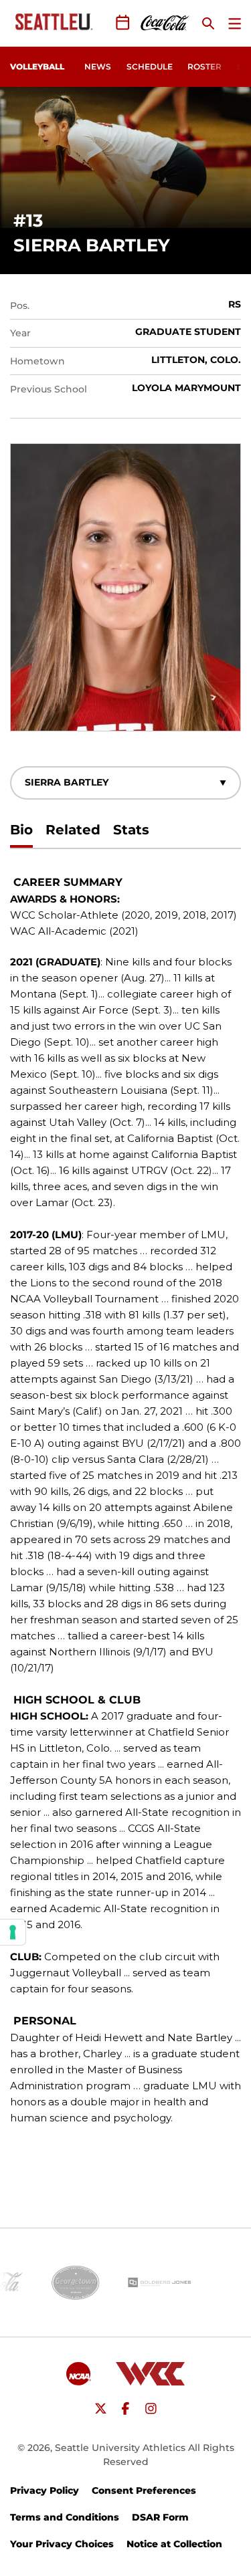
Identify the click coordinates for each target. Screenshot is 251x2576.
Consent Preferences (144, 2490)
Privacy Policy (45, 2490)
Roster (204, 67)
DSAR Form (160, 2517)
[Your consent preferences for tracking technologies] (13, 1932)
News (98, 67)
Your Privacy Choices (62, 2544)
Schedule (150, 67)
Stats (131, 830)
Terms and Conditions (65, 2517)
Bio (21, 830)
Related (73, 830)
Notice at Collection (174, 2544)
